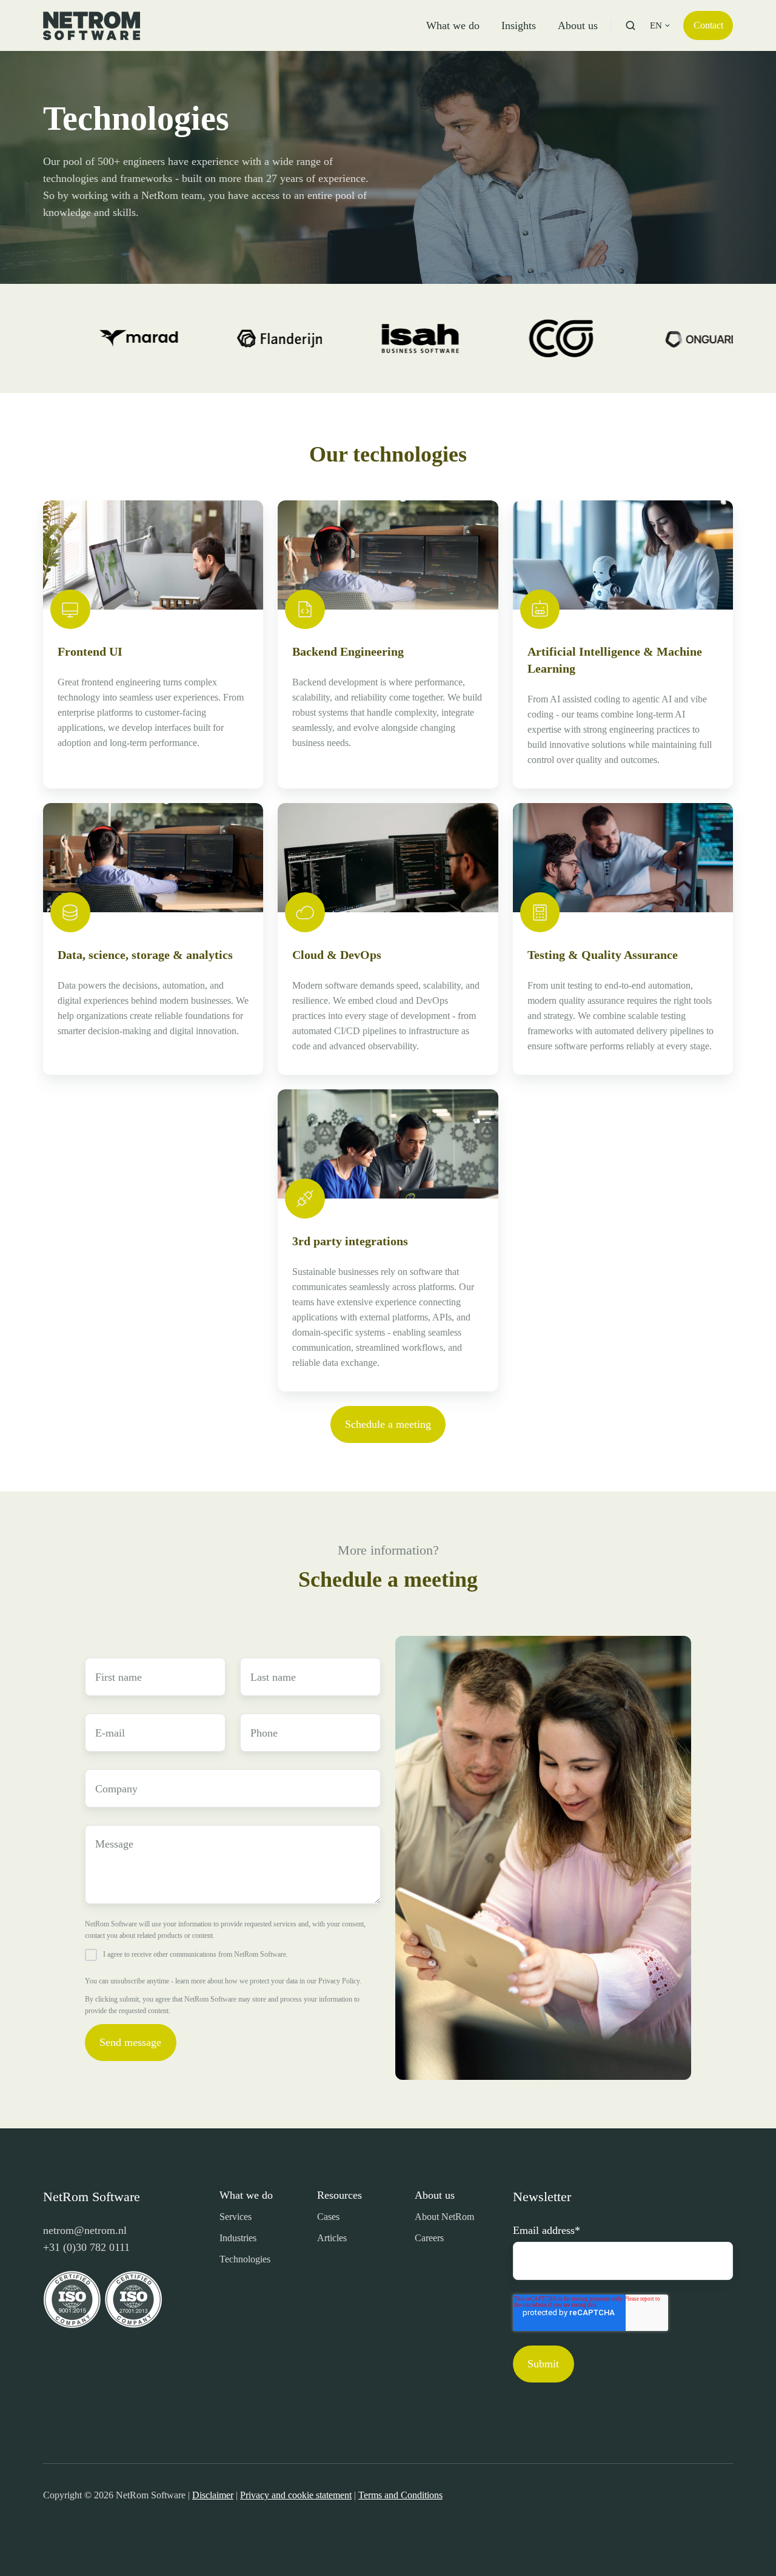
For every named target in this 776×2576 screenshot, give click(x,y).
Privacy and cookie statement (296, 2495)
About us (578, 25)
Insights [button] (519, 25)
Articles (332, 2238)
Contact (708, 25)
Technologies (245, 2259)
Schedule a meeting (388, 1424)
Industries (238, 2238)
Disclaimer (213, 2495)
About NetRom (444, 2217)
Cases (328, 2217)
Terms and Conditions (400, 2495)
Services (236, 2217)
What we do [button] (453, 25)
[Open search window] (630, 25)
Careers (429, 2238)
